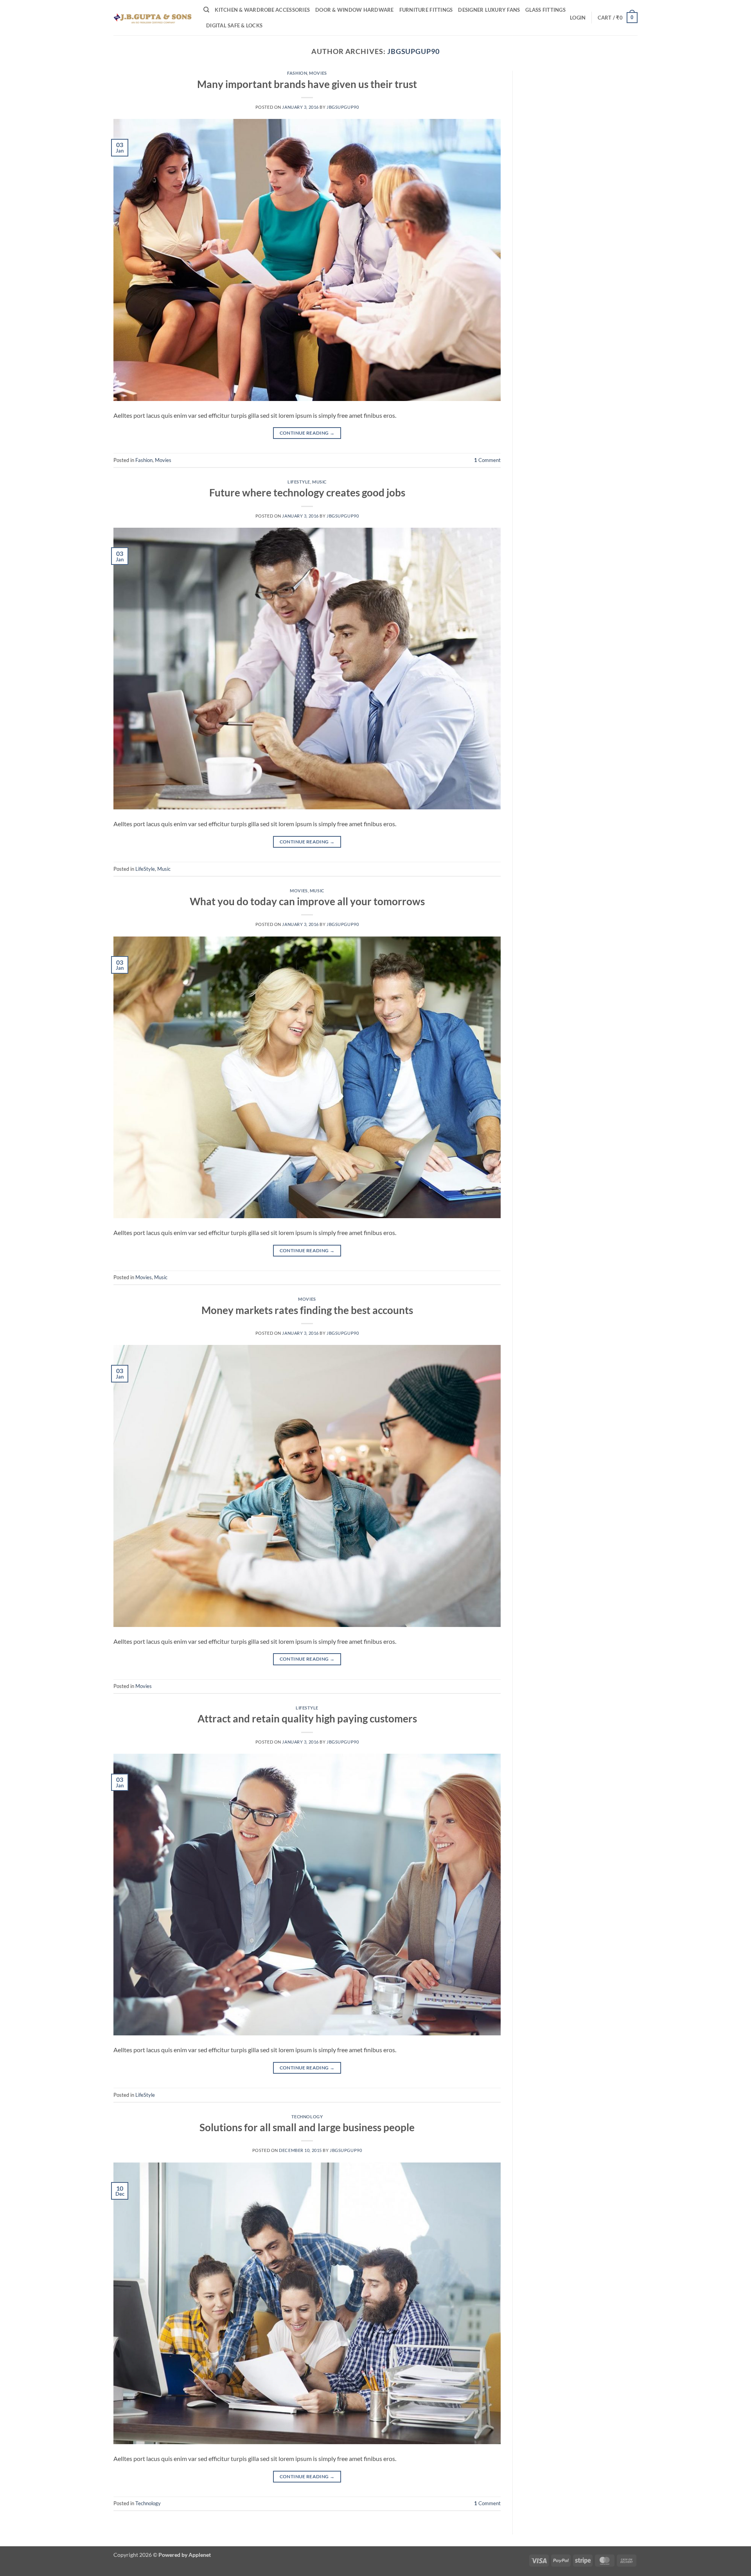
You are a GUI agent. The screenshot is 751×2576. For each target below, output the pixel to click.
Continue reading (307, 433)
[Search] (206, 10)
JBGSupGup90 (413, 51)
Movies (318, 73)
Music (319, 482)
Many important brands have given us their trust (307, 84)
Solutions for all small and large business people (307, 2127)
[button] (578, 18)
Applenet (200, 2555)
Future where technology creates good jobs (307, 493)
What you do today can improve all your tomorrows (307, 901)
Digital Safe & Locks (234, 25)
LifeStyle (299, 482)
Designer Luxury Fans (489, 10)
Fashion (297, 73)
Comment (487, 460)
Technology (307, 2117)
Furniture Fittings (426, 10)
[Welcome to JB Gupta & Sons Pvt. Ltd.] (153, 17)
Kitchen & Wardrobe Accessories (262, 10)
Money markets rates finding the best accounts (307, 1310)
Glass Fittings (545, 10)
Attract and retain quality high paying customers (307, 1719)
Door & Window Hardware (355, 10)
